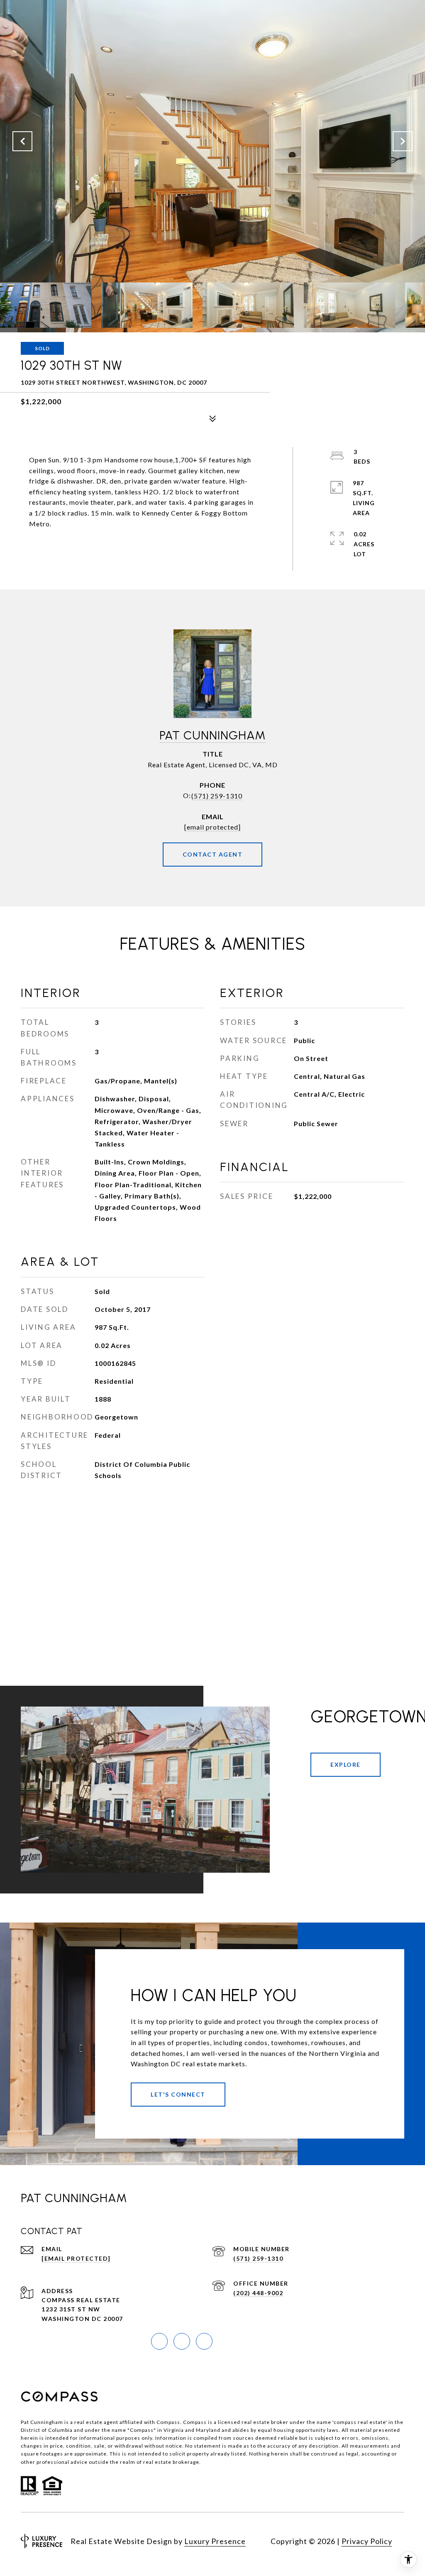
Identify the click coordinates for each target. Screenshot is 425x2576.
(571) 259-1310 (217, 796)
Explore (346, 1764)
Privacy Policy (367, 2541)
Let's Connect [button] (178, 2094)
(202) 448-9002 (258, 2293)
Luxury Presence (215, 2541)
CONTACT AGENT (213, 854)
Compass (195, 2422)
